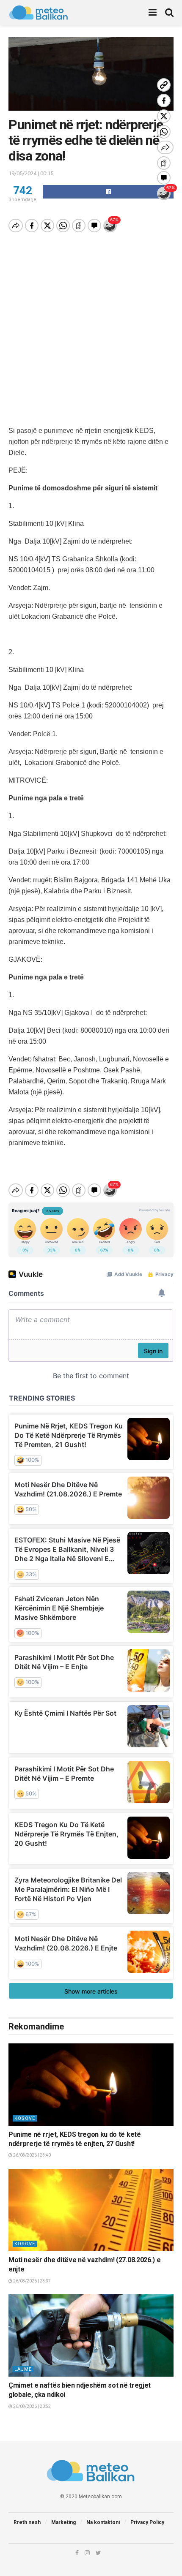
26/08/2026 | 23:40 (32, 2155)
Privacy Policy (147, 2522)
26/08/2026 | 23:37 (32, 2281)
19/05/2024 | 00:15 (31, 173)
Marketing (63, 2522)
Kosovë (25, 2118)
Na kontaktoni (103, 2522)
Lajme (23, 2369)
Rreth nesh (27, 2522)
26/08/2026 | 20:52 (32, 2406)
